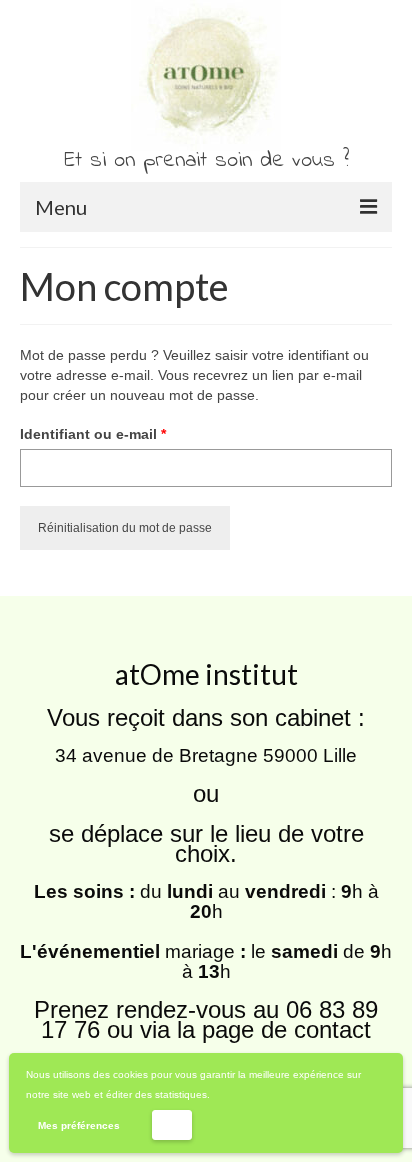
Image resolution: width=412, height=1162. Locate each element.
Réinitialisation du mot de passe (125, 528)
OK (171, 1124)
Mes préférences (79, 1125)
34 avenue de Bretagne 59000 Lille (206, 755)
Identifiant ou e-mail (130, 433)
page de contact (286, 1029)
